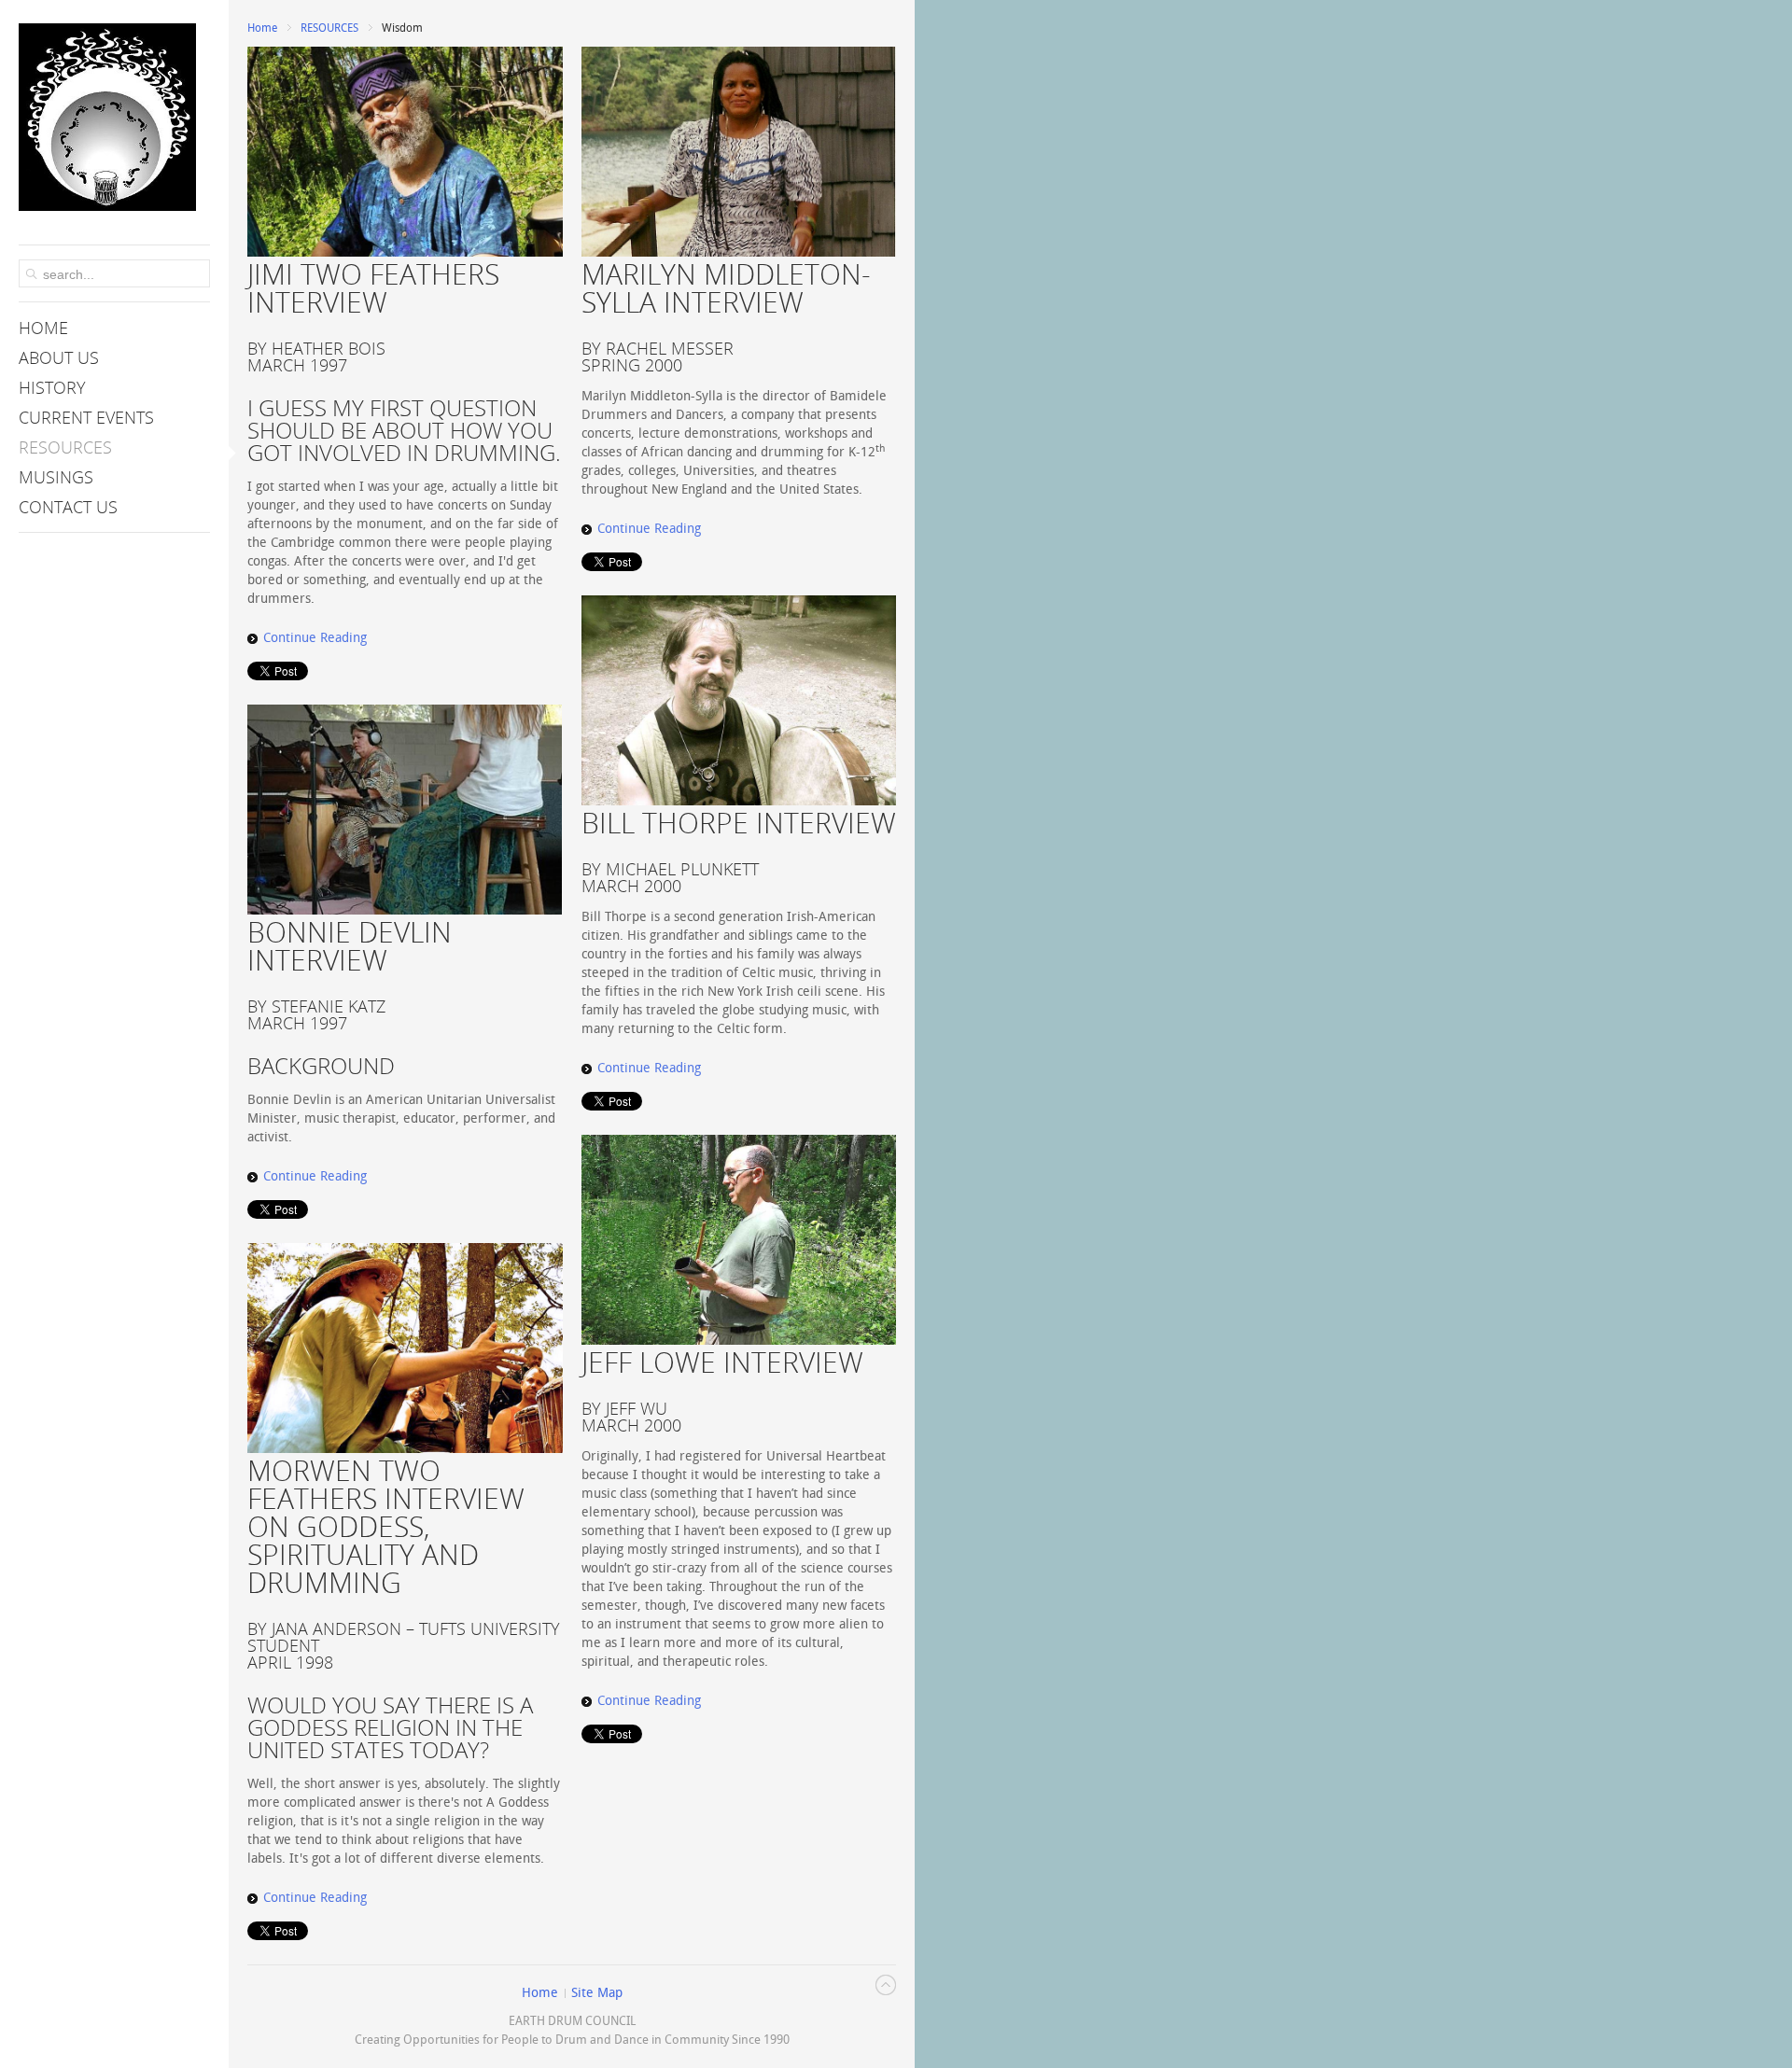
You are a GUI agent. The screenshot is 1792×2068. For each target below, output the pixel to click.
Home (262, 28)
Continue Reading (315, 638)
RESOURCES (329, 28)
